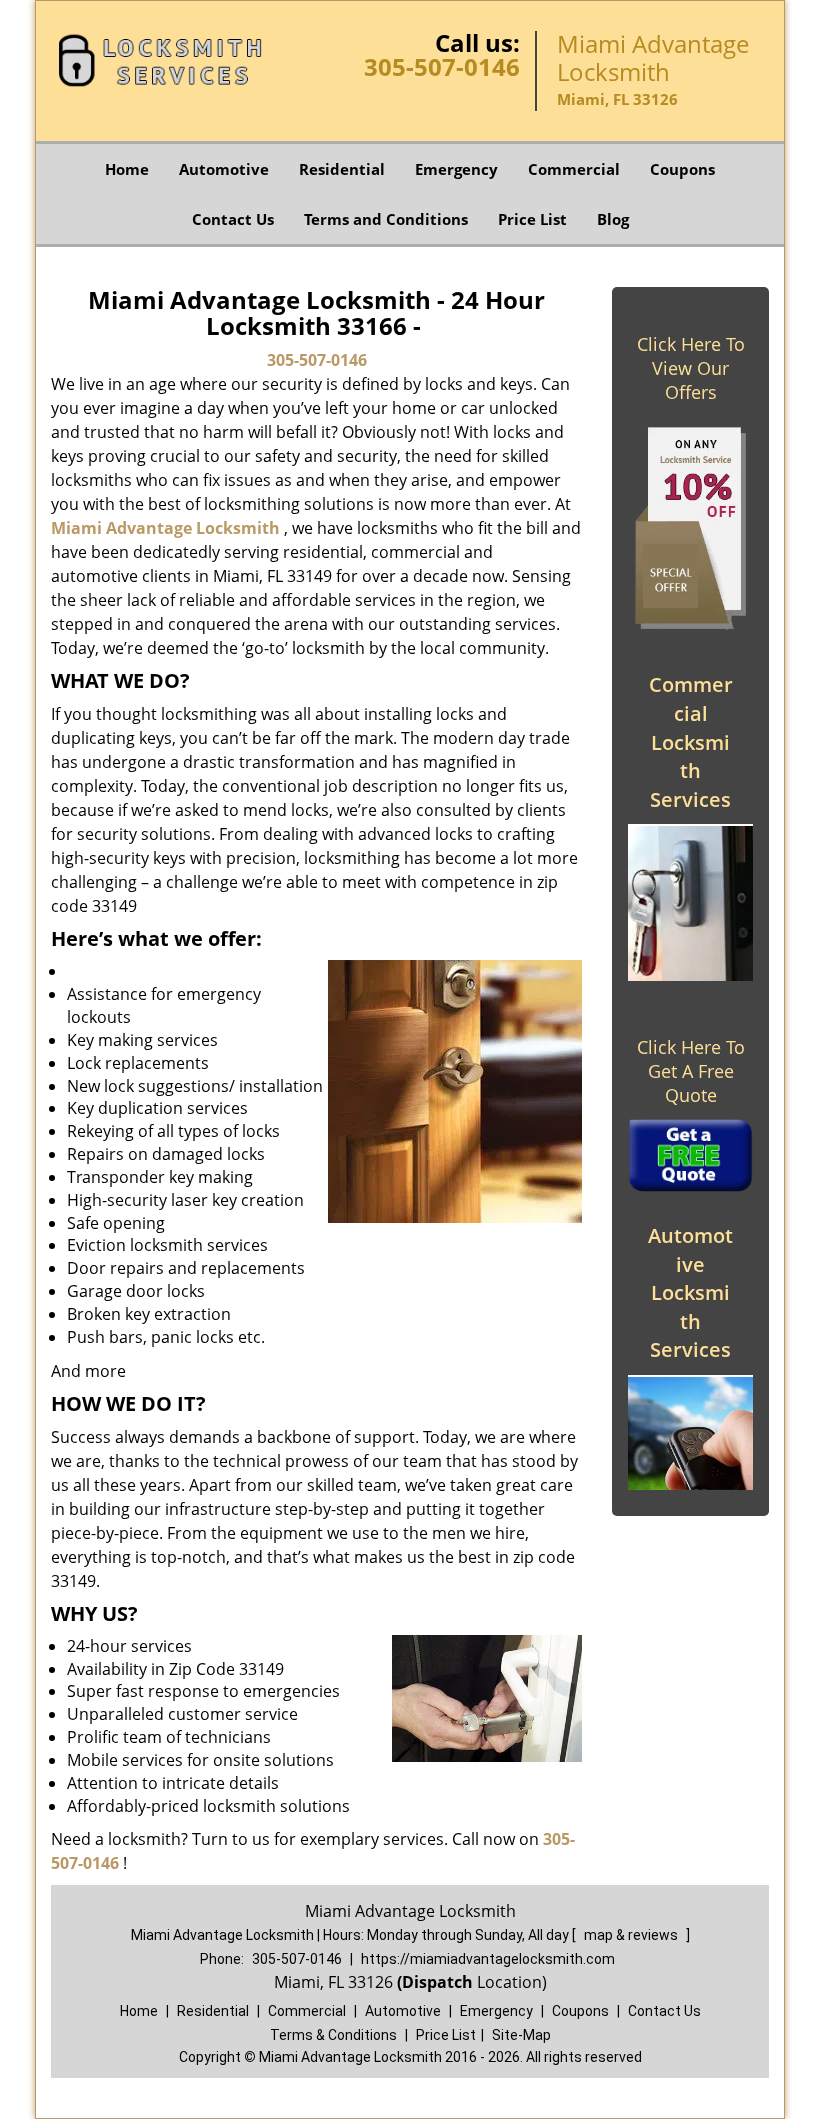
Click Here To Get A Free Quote (691, 1071)
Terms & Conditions (333, 2035)
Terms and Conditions (386, 219)
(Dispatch (437, 1982)
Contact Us (233, 219)
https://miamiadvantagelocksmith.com (488, 1959)
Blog (613, 219)
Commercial (574, 169)
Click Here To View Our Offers (691, 368)
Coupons (682, 169)
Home (127, 169)
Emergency (456, 169)
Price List (532, 219)
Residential (342, 169)
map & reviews (632, 1935)
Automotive (224, 169)
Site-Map (521, 2035)
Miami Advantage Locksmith (165, 528)
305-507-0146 (442, 66)
